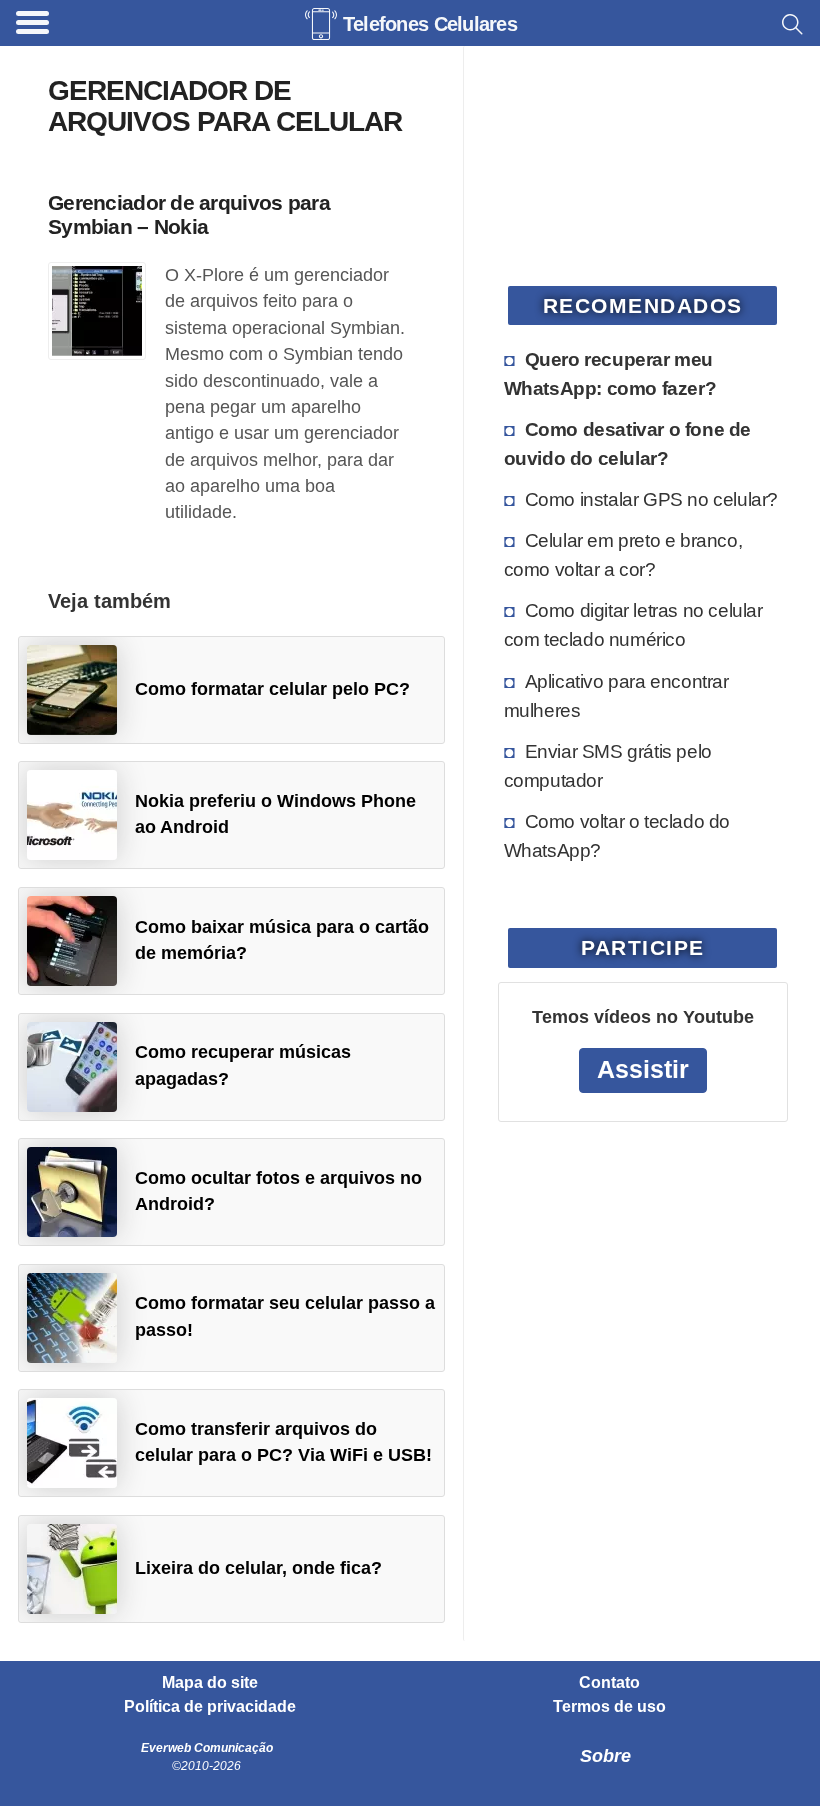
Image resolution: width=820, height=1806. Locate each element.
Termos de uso (609, 1707)
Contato (609, 1683)
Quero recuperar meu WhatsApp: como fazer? (610, 373)
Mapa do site (210, 1683)
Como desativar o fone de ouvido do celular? (627, 443)
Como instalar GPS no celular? (651, 499)
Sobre (605, 1756)
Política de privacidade (210, 1707)
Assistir (643, 1069)
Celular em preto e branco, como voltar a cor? (623, 554)
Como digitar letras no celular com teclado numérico (633, 624)
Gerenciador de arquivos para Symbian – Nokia (189, 214)
